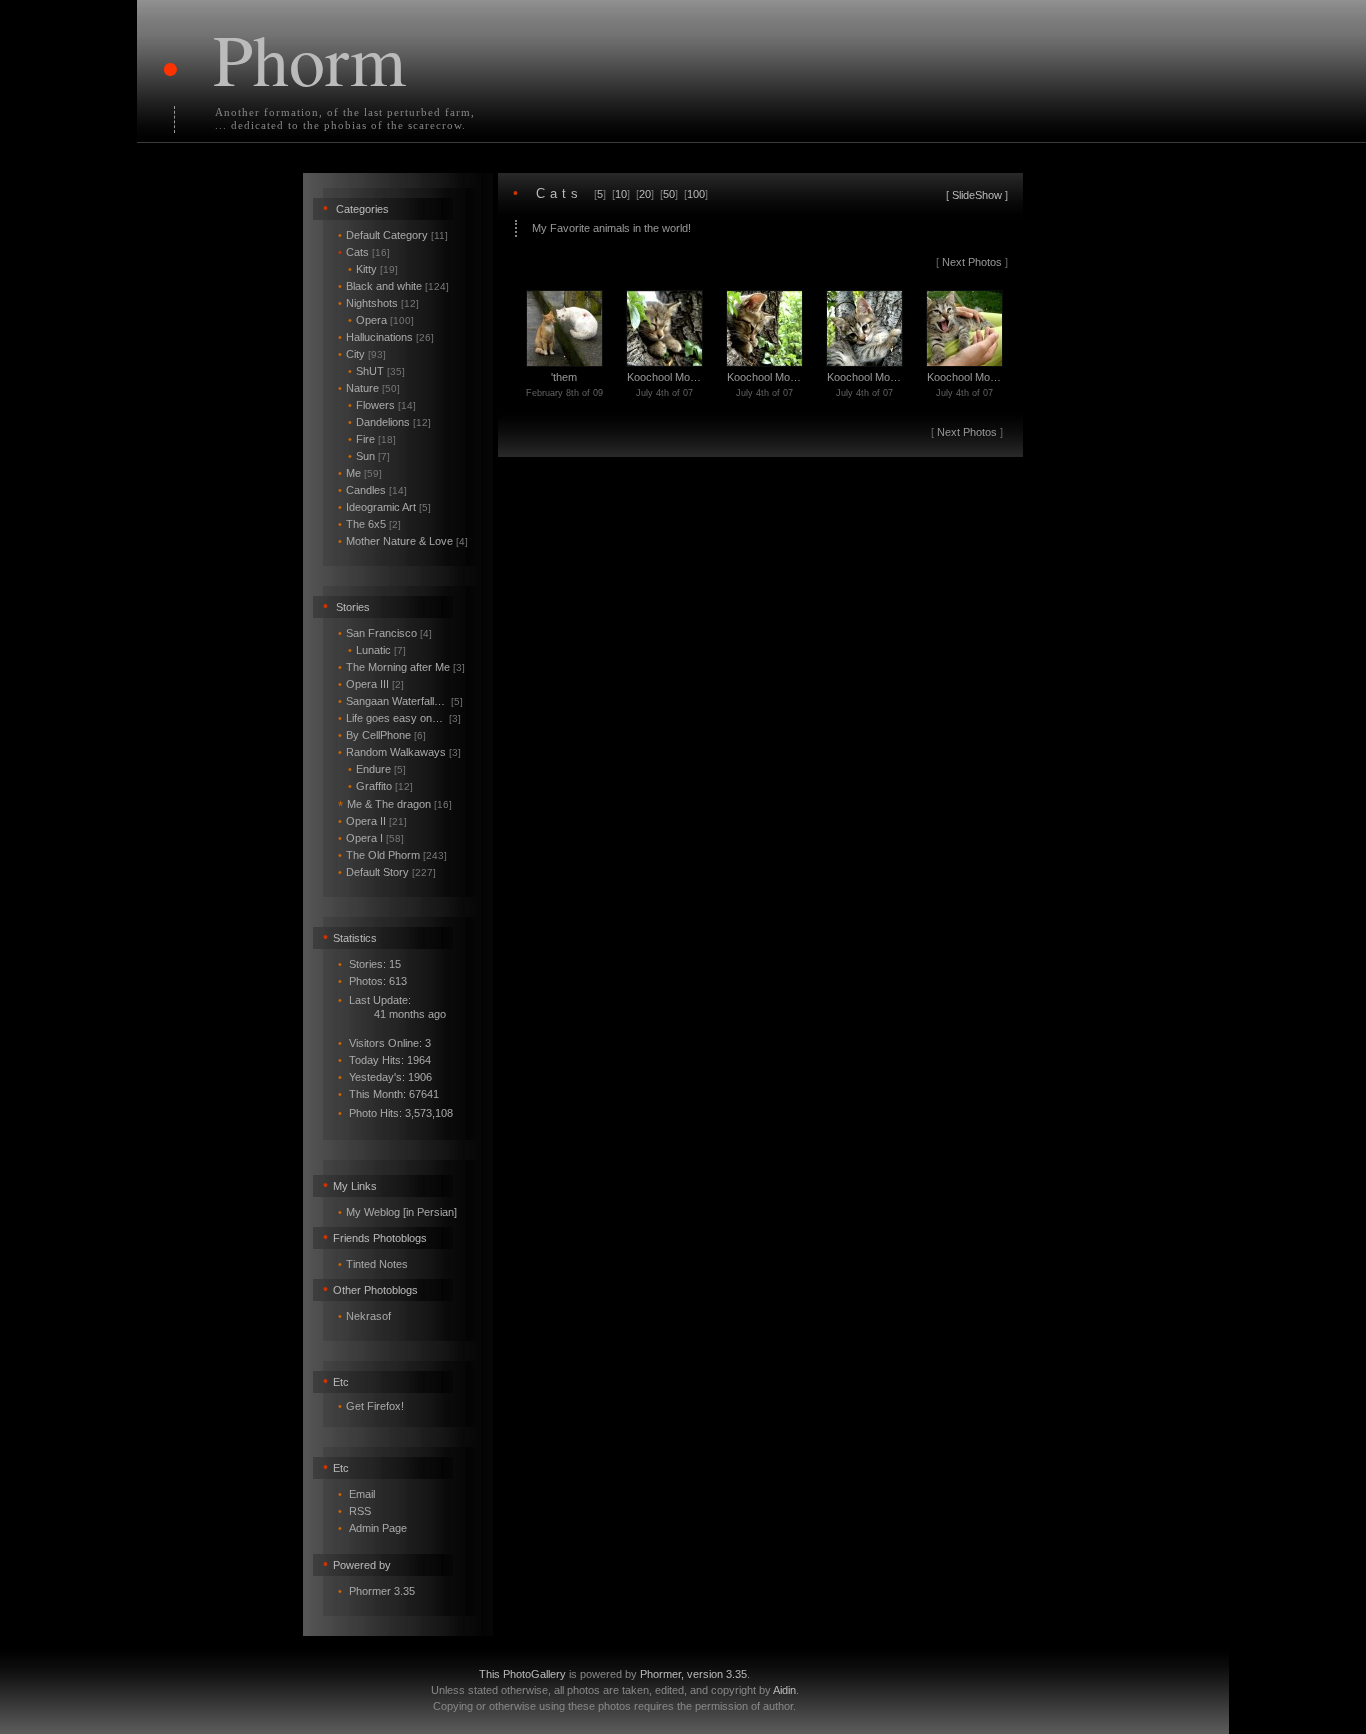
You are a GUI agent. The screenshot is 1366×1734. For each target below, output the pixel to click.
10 (621, 194)
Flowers (382, 405)
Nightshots (378, 303)
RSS (360, 1511)
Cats (364, 252)
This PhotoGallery (522, 1674)
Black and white (393, 286)
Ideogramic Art (384, 507)
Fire (372, 439)
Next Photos (972, 262)
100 (696, 194)
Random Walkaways (399, 752)
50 (669, 194)
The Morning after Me (401, 667)
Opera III (371, 684)
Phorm (309, 58)
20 (645, 194)
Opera (381, 320)
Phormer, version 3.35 (693, 1674)
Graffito (380, 786)
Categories (362, 209)
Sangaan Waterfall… (400, 701)
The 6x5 (369, 524)
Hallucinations (386, 337)
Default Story (387, 872)
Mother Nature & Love (403, 541)
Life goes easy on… (399, 718)
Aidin (784, 1690)
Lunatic (377, 650)
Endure (377, 769)
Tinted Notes (377, 1264)
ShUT (376, 371)
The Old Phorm (392, 855)
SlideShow (977, 195)
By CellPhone (382, 735)
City (362, 354)
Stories (353, 607)
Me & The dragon (395, 804)
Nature (369, 388)
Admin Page (378, 1528)
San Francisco (385, 633)
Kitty (373, 269)
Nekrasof (368, 1316)
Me (360, 473)
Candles (372, 490)
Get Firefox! (375, 1406)
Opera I (371, 838)
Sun (369, 456)
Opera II (372, 821)
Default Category (393, 235)
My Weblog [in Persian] (401, 1212)
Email (362, 1494)
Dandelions (389, 422)
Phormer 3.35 (382, 1591)
